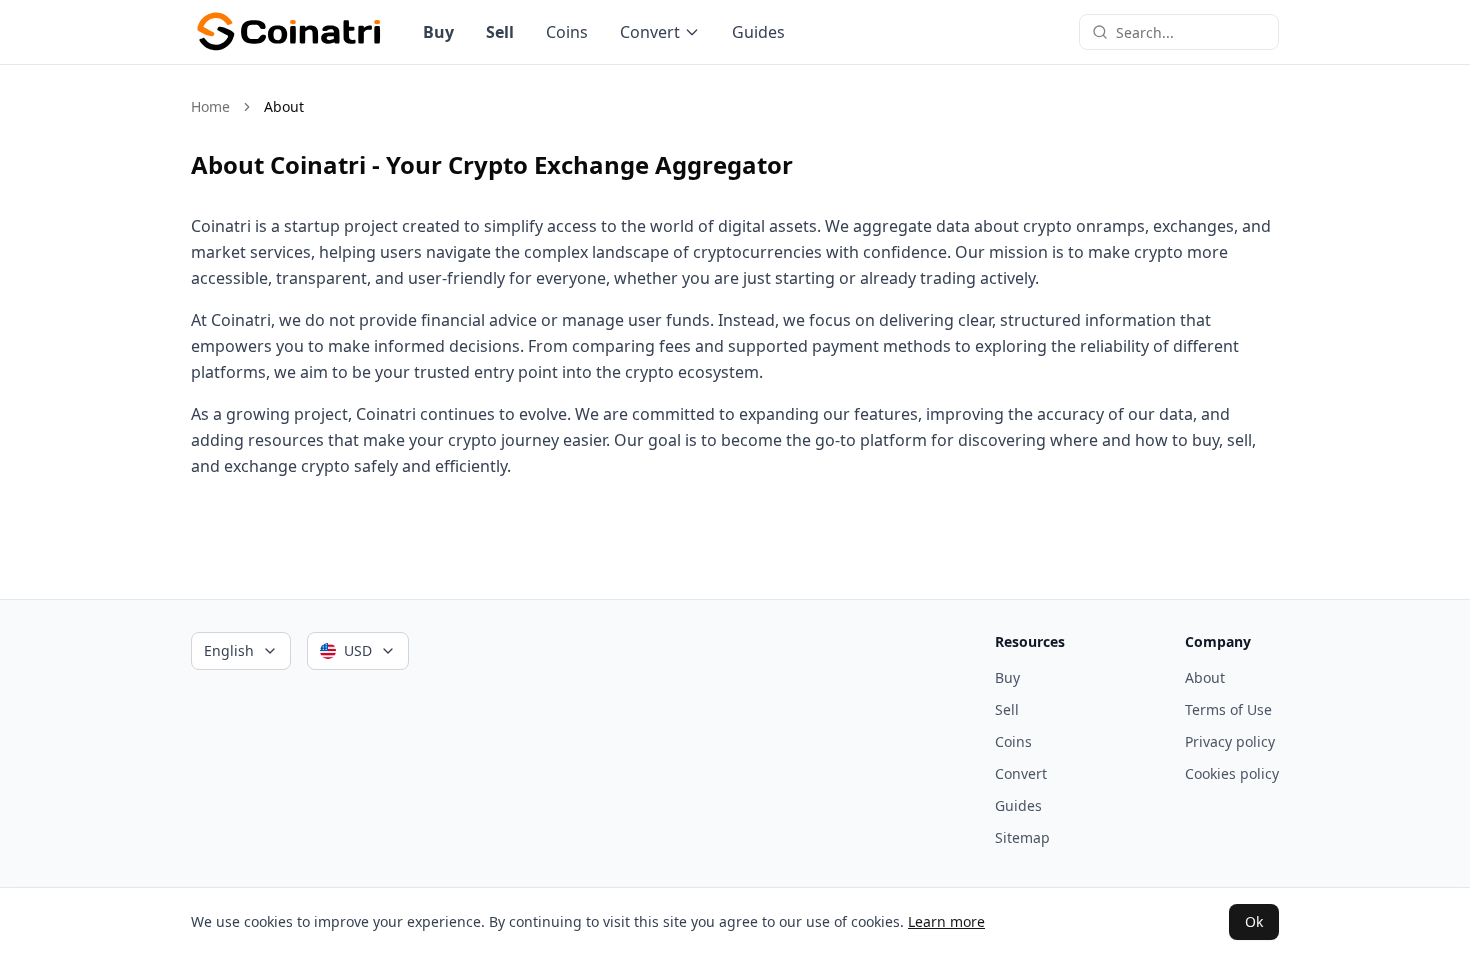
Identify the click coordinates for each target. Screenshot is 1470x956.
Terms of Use (1228, 709)
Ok (1254, 921)
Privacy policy (1230, 741)
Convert (650, 32)
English (229, 650)
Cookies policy (1232, 773)
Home (210, 106)
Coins (567, 32)
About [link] (284, 106)
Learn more (946, 921)
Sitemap (1022, 837)
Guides (758, 32)
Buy (438, 32)
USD (358, 650)
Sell (500, 32)
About (1205, 677)
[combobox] (1191, 32)
